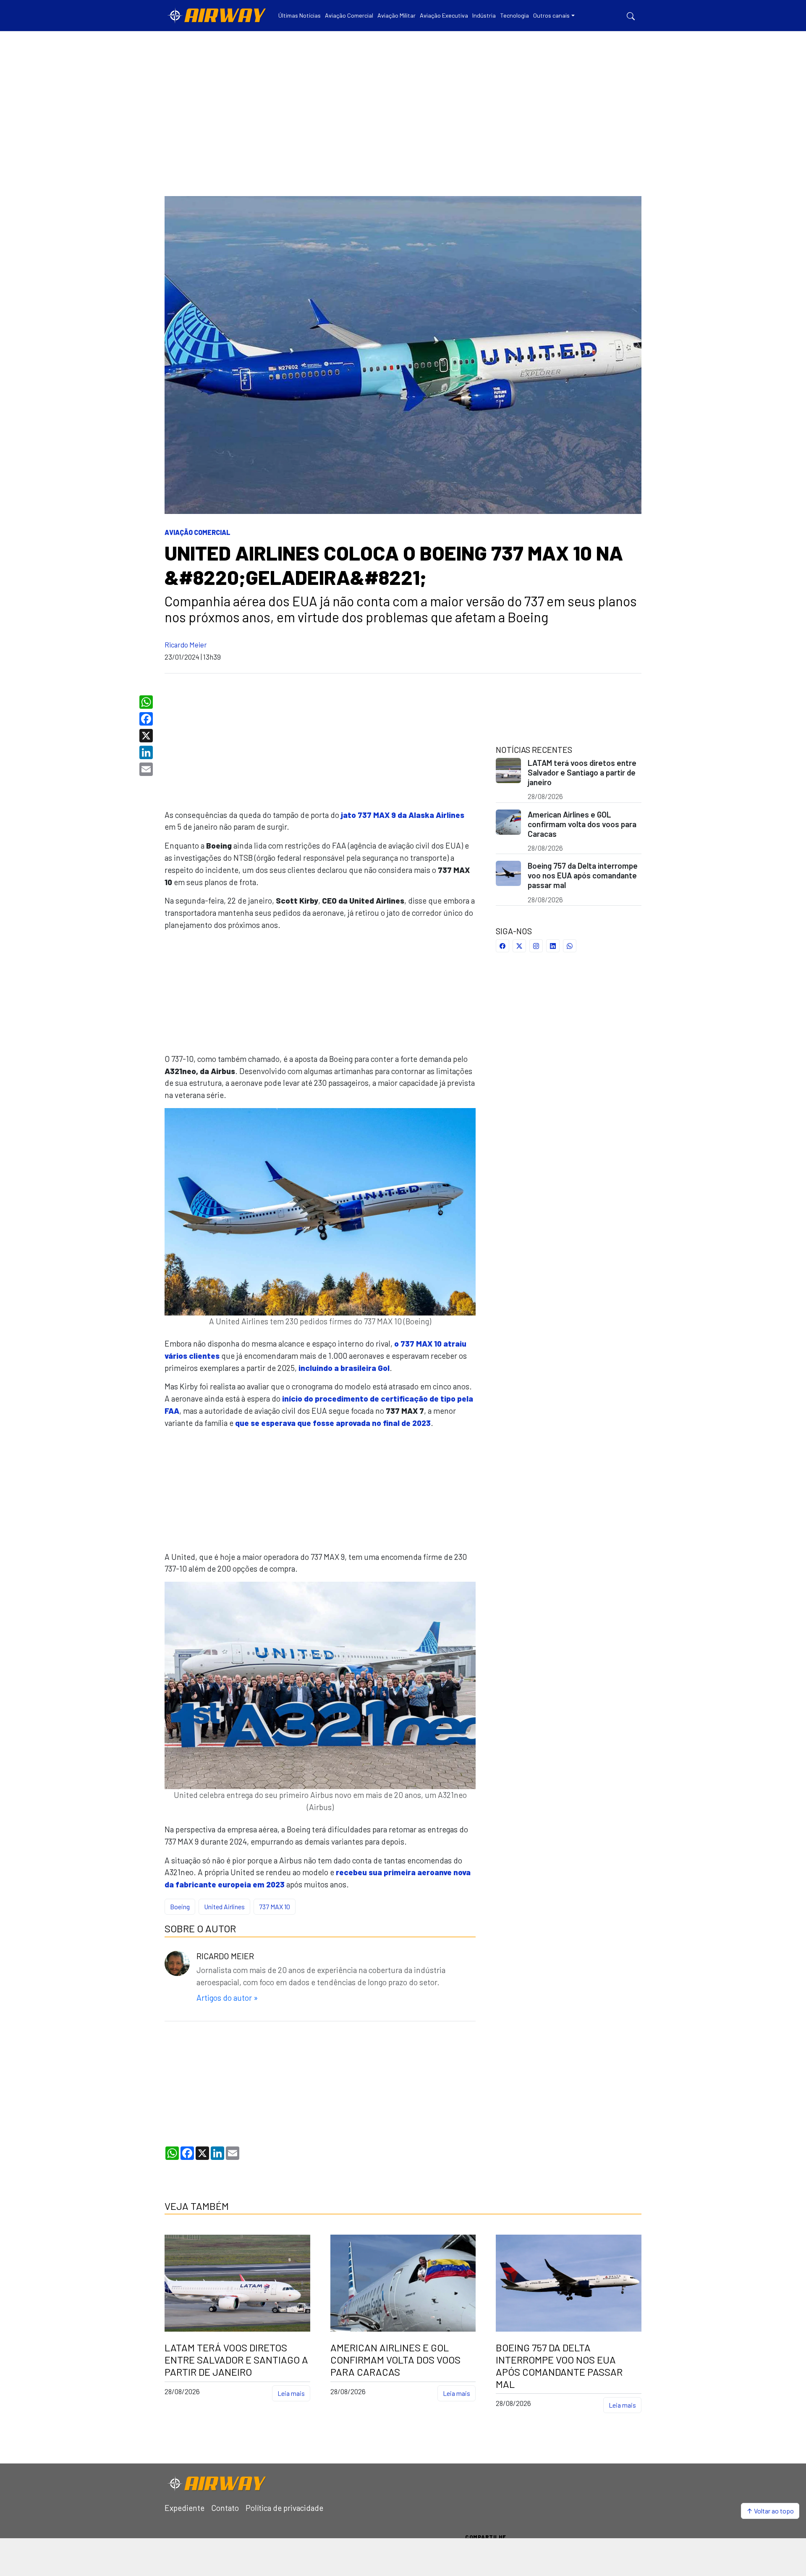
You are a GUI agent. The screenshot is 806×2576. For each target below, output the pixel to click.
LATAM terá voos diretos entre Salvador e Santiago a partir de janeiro (582, 772)
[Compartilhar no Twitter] (519, 946)
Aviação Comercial (198, 532)
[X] (147, 736)
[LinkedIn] (147, 752)
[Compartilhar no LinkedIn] (553, 946)
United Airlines (224, 1906)
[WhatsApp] (147, 702)
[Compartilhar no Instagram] (536, 946)
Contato (225, 2508)
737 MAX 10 (275, 1906)
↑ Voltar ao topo (770, 2511)
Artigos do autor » (227, 1998)
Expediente (184, 2508)
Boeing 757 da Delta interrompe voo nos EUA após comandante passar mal (583, 875)
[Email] (147, 769)
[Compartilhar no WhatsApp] (570, 946)
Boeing (180, 1906)
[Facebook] (147, 719)
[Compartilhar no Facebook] (502, 946)
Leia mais (291, 2393)
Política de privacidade (284, 2508)
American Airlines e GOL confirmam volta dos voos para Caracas (582, 824)
